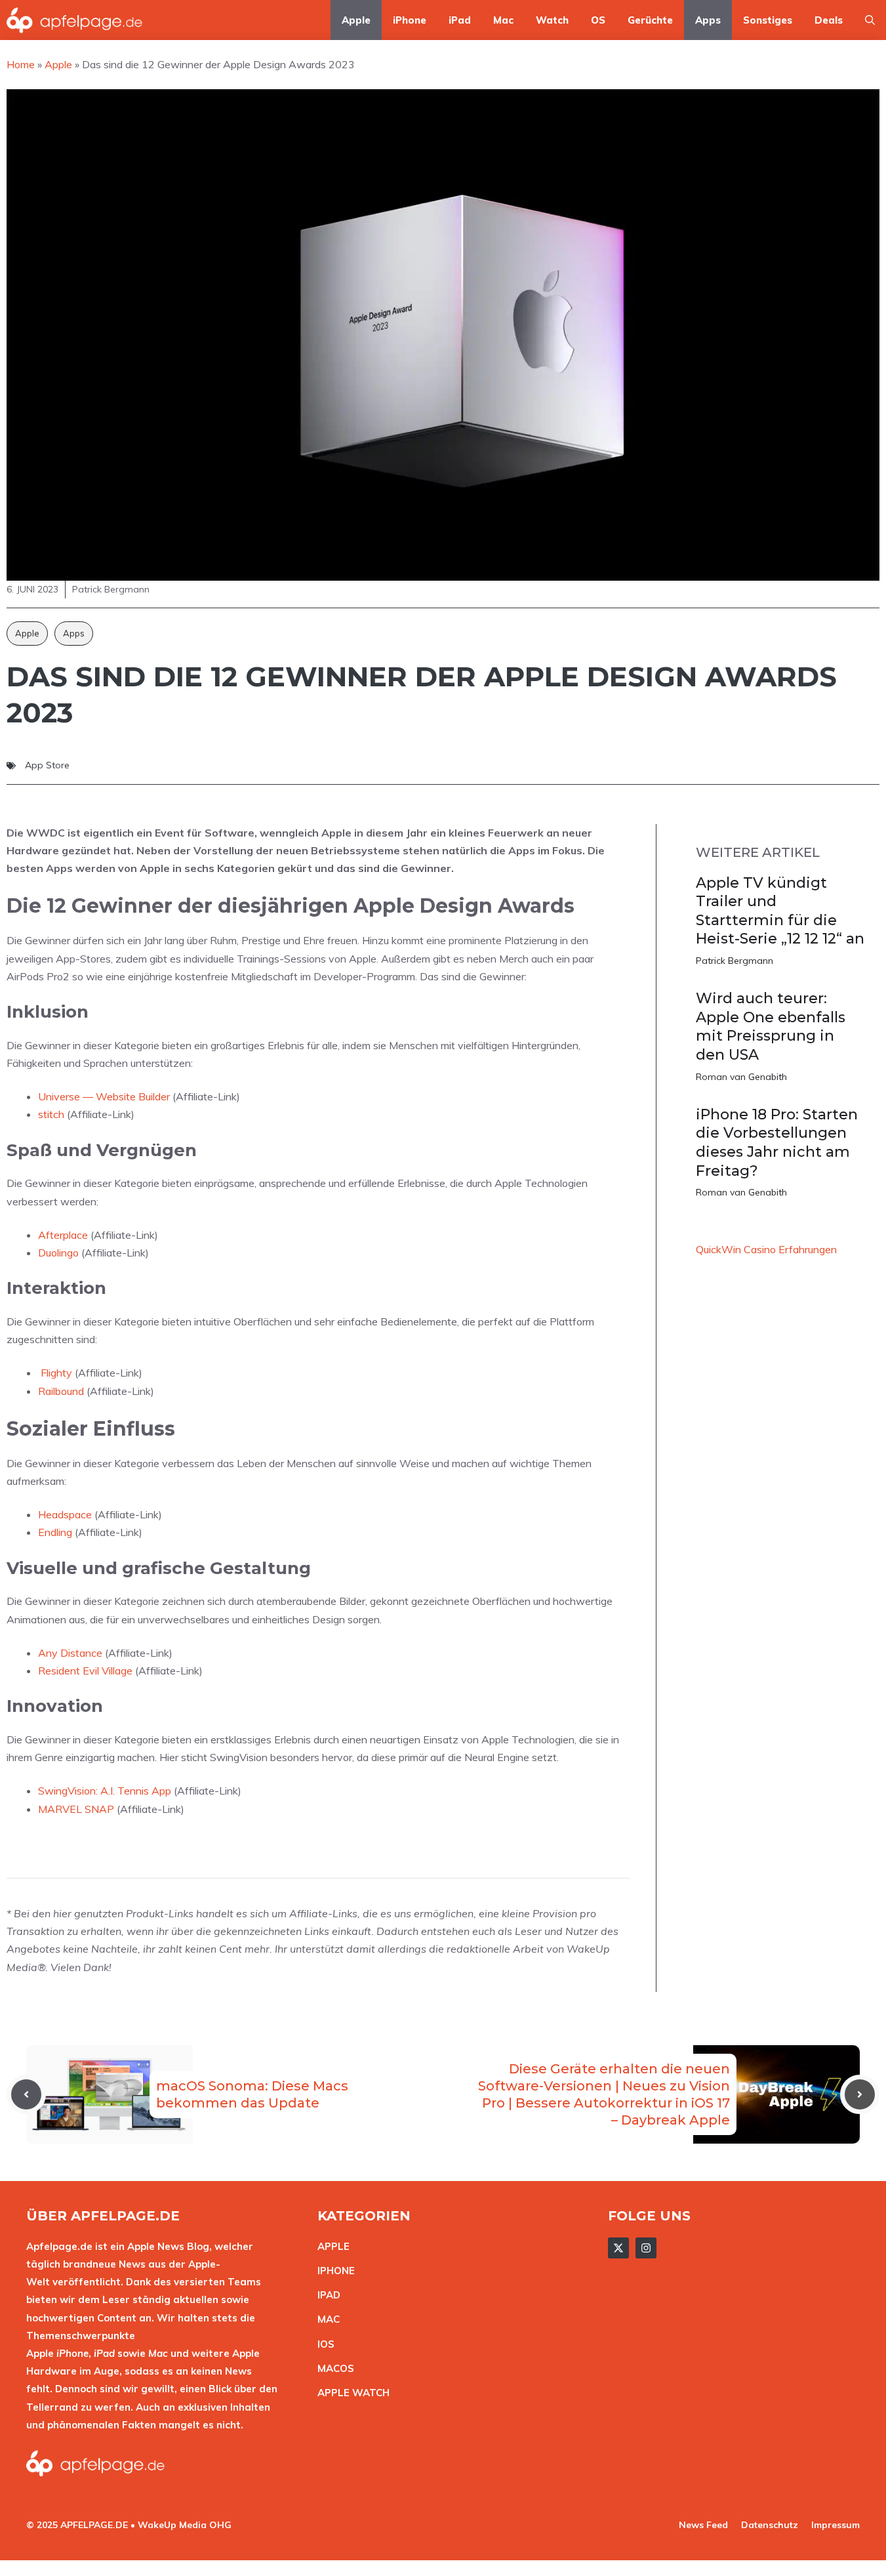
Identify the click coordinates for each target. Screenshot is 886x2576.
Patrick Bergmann (735, 961)
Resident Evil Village (85, 1671)
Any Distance (70, 1653)
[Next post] (860, 2094)
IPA (325, 2295)
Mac (503, 20)
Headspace (65, 1514)
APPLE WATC (350, 2393)
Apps (708, 20)
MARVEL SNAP (76, 1809)
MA (325, 2319)
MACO (332, 2368)
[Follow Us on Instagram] (646, 2248)
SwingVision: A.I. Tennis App (105, 1791)
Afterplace (63, 1235)
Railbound (61, 1391)
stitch (51, 1114)
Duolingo (58, 1253)
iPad (460, 20)
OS (598, 20)
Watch (552, 20)
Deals (829, 20)
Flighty (56, 1373)
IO (323, 2344)
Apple (356, 20)
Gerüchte (650, 20)
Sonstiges (768, 20)
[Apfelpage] (75, 20)
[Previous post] (26, 2094)
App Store (47, 765)
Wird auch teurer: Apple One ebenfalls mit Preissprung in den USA (771, 1027)
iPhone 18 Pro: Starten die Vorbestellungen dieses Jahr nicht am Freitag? (777, 1143)
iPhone (410, 20)
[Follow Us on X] (618, 2248)
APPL (331, 2246)
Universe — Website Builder (104, 1096)
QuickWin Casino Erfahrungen (766, 1249)
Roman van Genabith (741, 1077)
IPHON (333, 2271)
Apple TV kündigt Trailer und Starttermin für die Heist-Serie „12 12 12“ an (780, 911)
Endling (55, 1532)
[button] (870, 20)
